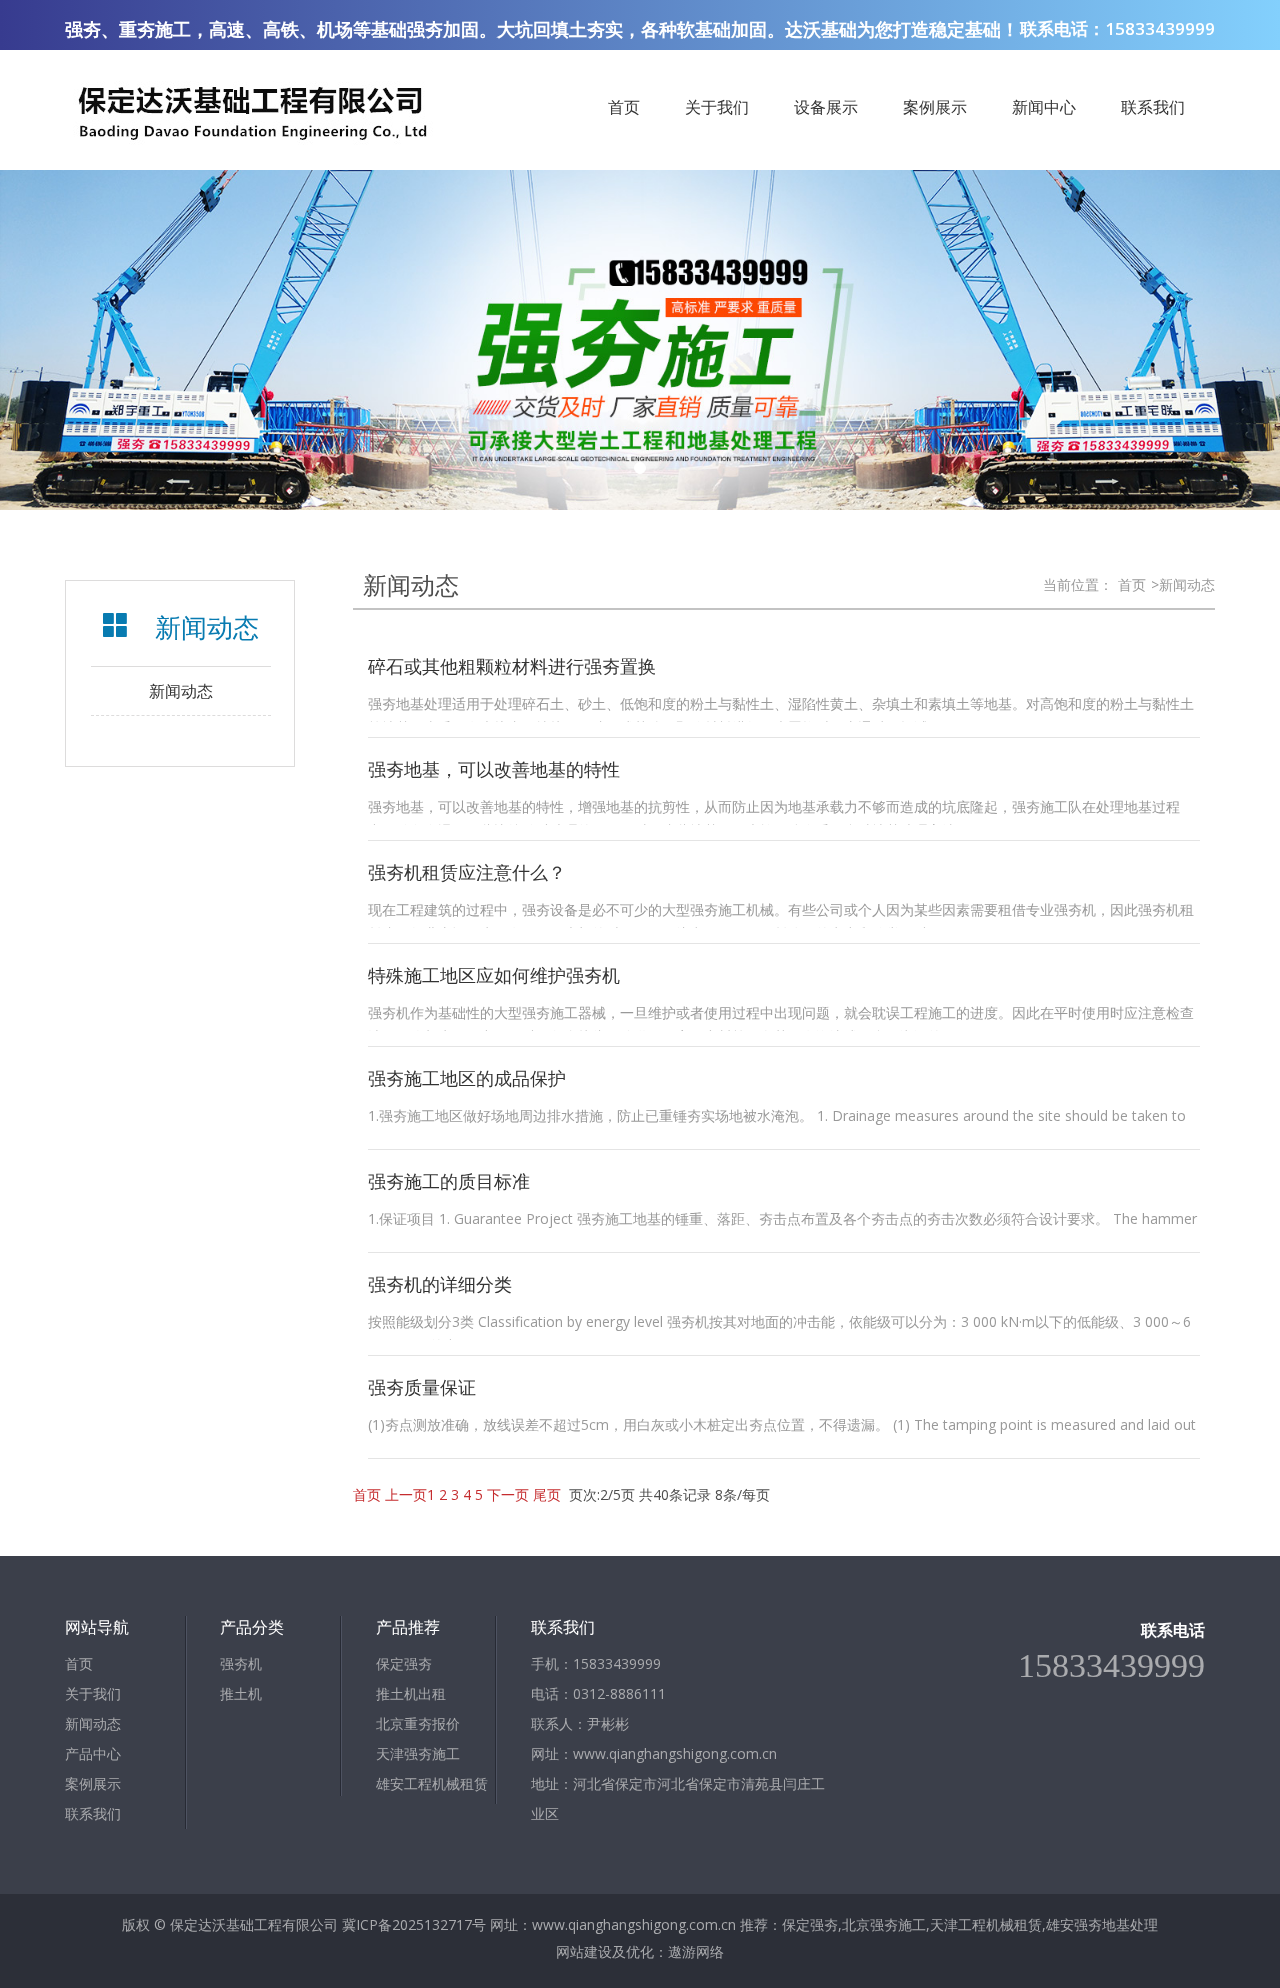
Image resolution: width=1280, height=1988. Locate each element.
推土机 (241, 1693)
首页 (624, 107)
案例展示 (935, 107)
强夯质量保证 (422, 1387)
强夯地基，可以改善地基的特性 (494, 769)
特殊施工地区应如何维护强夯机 (494, 975)
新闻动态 (181, 691)
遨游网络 (696, 1951)
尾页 (547, 1494)
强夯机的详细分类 (440, 1284)
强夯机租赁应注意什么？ (467, 872)
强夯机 (241, 1663)
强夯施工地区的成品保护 (467, 1078)
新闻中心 (1044, 107)
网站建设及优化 (605, 1951)
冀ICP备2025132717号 (414, 1924)
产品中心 (93, 1753)
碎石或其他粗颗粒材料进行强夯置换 (512, 666)
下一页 (508, 1494)
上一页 (406, 1494)
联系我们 (1153, 107)
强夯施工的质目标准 (449, 1181)
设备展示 (826, 107)
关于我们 (717, 107)
